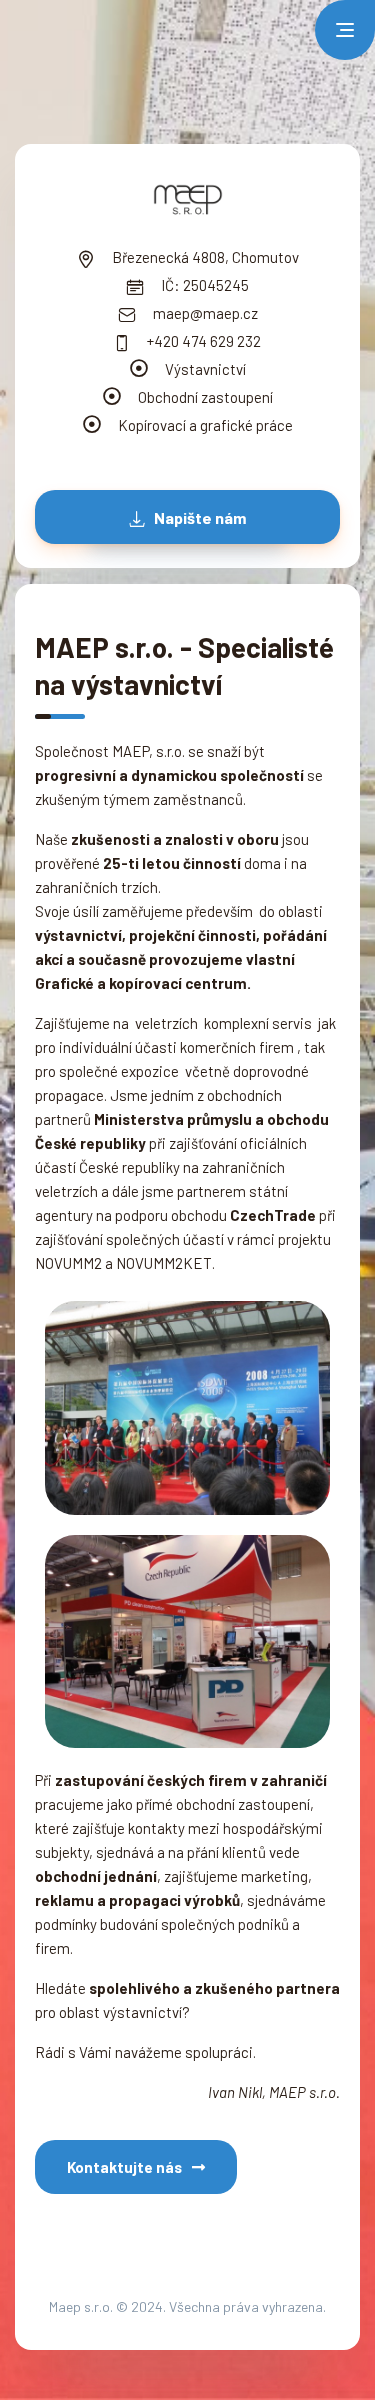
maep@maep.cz (204, 313)
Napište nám (198, 517)
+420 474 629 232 (202, 341)
